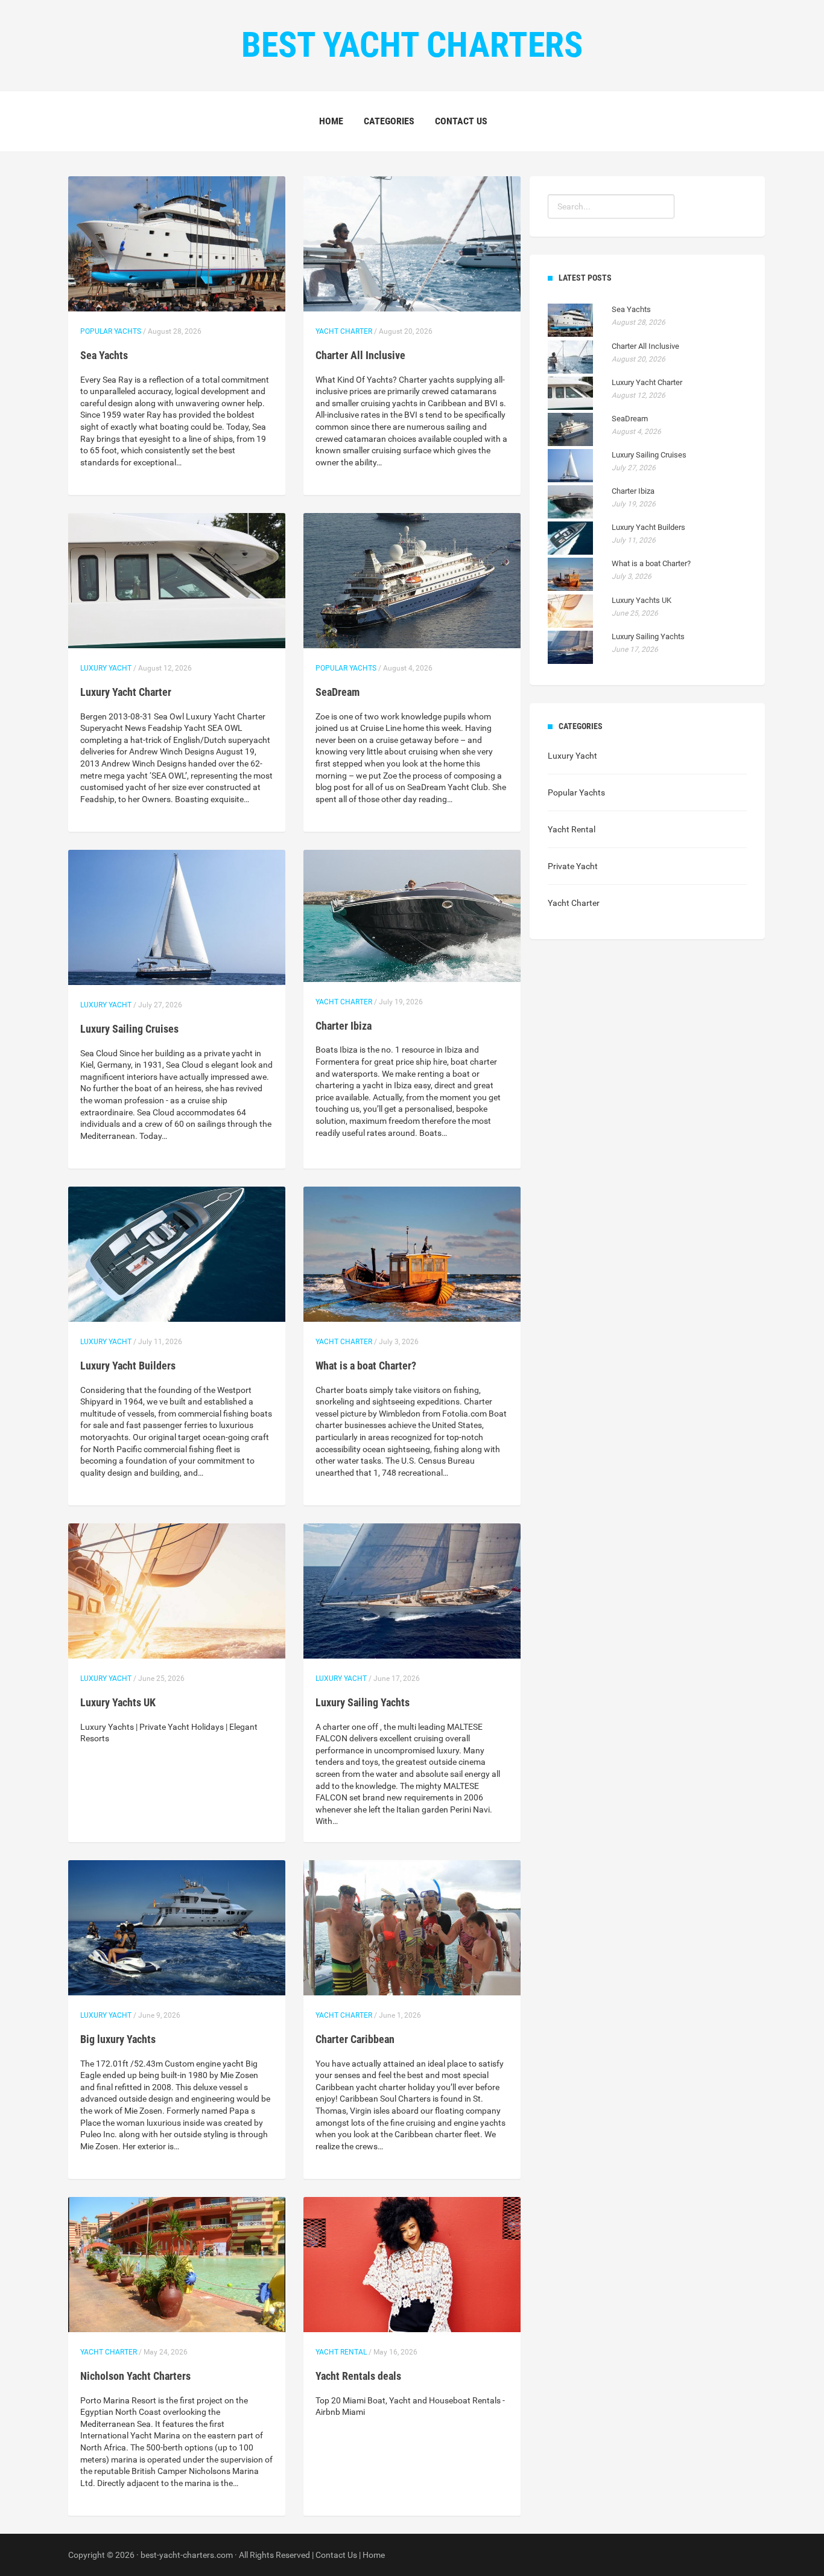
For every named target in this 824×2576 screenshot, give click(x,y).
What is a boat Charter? (366, 1366)
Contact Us (461, 121)
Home (331, 121)
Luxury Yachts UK (118, 1702)
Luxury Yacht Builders (128, 1366)
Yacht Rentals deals (358, 2376)
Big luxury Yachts (118, 2039)
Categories (389, 121)
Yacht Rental (341, 2352)
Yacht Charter (344, 331)
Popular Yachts (111, 331)
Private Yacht (573, 866)
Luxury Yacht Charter (126, 692)
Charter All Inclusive (360, 355)
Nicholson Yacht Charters (135, 2376)
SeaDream (338, 692)
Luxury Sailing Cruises (129, 1029)
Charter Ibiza (344, 1026)
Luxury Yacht (106, 668)
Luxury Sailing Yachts (363, 1702)
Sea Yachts (104, 355)
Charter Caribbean (355, 2039)
